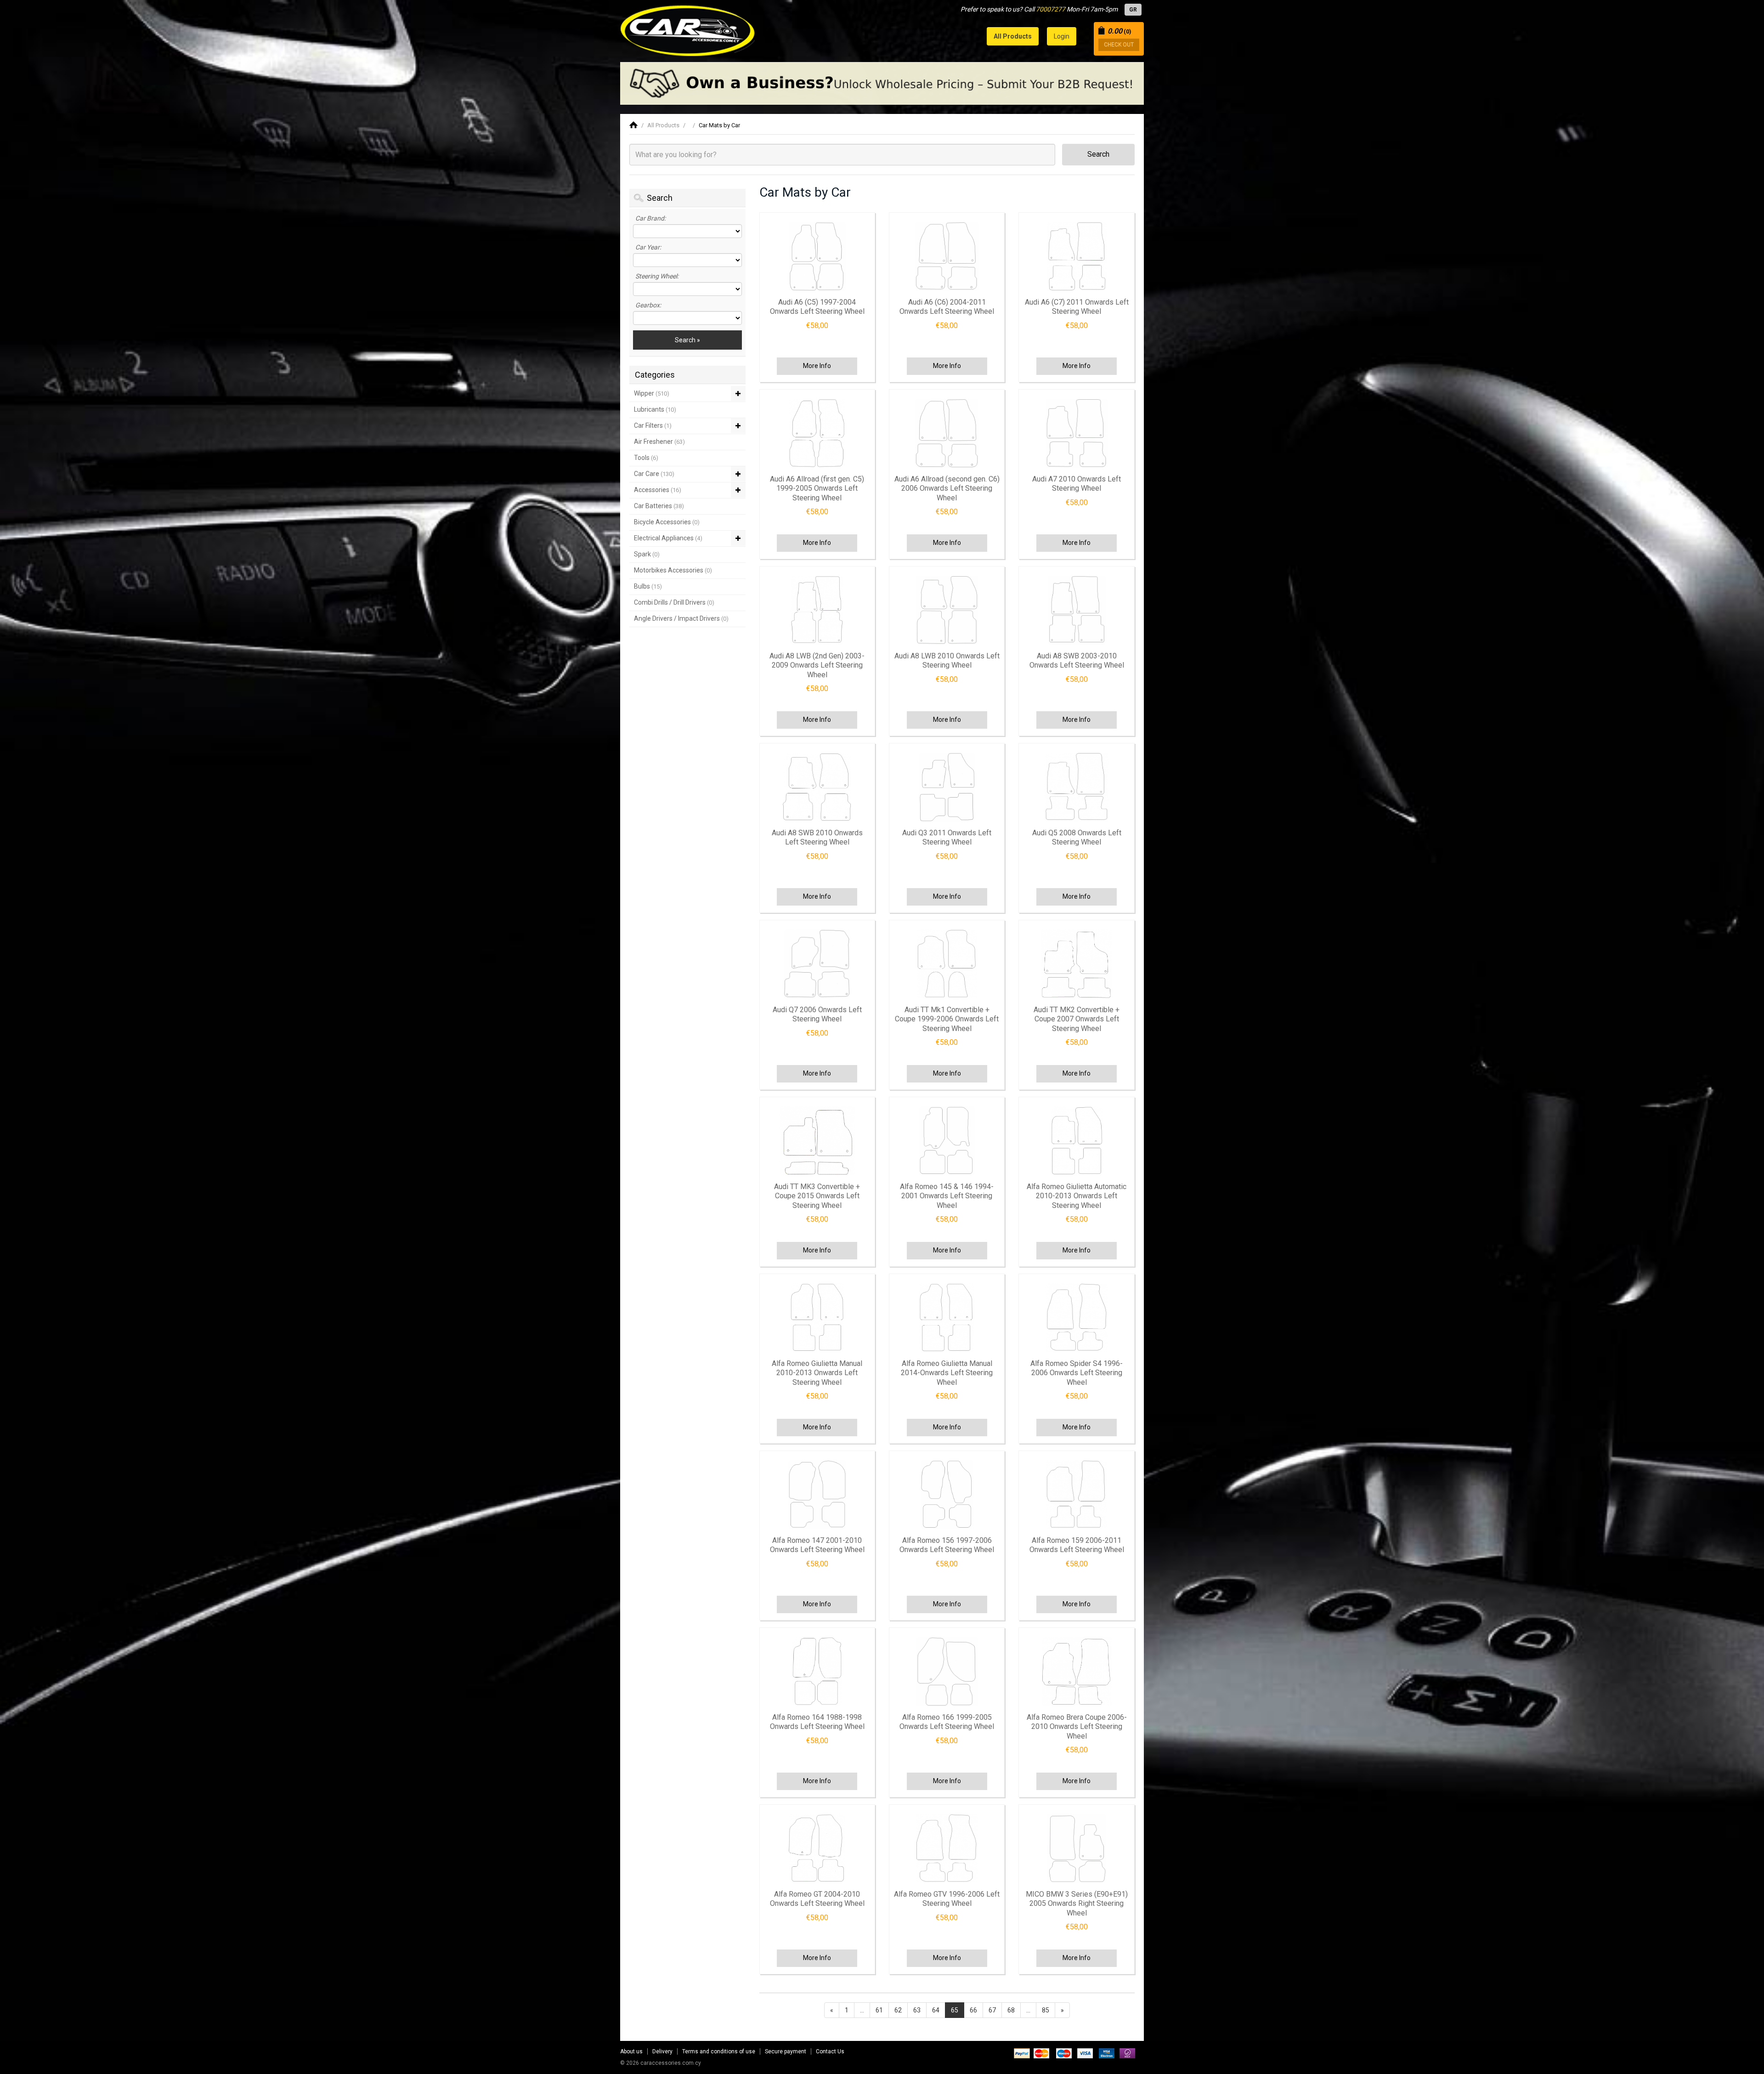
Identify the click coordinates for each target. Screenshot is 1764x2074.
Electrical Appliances (668, 538)
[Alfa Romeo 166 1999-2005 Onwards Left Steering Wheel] (947, 1672)
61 (879, 2010)
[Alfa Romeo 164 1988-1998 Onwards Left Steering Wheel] (817, 1672)
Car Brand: (650, 218)
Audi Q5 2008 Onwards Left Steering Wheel (1077, 838)
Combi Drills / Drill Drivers (674, 602)
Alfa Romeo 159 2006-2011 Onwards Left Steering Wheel (1077, 1545)
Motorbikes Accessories (673, 570)
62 (898, 2010)
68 (1011, 2010)
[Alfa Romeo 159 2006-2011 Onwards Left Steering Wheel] (1076, 1495)
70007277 (1051, 9)
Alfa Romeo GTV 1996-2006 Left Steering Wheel (947, 1899)
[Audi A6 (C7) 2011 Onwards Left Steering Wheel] (1076, 256)
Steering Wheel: (657, 276)
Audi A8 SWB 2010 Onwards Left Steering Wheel (817, 838)
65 (955, 2010)
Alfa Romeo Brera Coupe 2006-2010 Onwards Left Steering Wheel (1077, 1727)
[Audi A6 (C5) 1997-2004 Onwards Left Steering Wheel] (817, 256)
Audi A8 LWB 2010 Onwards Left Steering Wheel (947, 661)
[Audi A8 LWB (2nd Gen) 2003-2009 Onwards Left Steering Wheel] (817, 610)
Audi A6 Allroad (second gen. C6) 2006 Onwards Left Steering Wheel (947, 488)
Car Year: (648, 247)
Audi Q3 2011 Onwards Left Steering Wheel (947, 838)
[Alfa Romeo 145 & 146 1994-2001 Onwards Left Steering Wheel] (947, 1141)
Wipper (652, 393)
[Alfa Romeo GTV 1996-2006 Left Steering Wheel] (947, 1848)
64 (936, 2010)
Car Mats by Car (719, 125)
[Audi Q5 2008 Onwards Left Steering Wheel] (1076, 787)
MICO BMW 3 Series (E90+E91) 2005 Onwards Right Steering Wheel (1077, 1904)
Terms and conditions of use (719, 2051)
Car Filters (653, 425)
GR (1133, 10)
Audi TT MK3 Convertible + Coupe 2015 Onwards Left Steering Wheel (817, 1196)
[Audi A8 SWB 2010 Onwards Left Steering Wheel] (817, 787)
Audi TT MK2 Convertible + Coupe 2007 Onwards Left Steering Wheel (1077, 1019)
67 (992, 2010)
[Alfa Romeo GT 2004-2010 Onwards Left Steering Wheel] (817, 1848)
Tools (646, 458)
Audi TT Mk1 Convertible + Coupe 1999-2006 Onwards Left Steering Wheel (947, 1019)
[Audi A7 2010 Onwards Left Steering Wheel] (1076, 433)
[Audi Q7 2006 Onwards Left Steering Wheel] (817, 964)
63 (917, 2010)
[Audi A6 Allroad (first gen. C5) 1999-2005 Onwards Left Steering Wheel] (817, 433)
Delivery (662, 2051)
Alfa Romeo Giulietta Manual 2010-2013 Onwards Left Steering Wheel (817, 1373)
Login (1062, 36)
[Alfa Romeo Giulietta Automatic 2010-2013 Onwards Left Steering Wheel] (1076, 1141)
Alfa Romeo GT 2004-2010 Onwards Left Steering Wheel (817, 1899)
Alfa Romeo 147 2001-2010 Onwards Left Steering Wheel (817, 1545)
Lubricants (655, 409)
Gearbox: (648, 305)
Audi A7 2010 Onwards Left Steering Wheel (1077, 484)
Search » (687, 340)
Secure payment (786, 2051)
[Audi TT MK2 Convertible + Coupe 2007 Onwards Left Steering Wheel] (1076, 964)
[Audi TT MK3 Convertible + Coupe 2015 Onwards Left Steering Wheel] (817, 1141)
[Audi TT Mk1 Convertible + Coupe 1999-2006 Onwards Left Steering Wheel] (947, 964)
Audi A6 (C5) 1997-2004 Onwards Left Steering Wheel (817, 307)
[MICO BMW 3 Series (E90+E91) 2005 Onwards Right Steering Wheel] (1076, 1848)
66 (973, 2010)
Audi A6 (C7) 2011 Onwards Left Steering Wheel (1077, 307)
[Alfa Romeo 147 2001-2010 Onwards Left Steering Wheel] (817, 1495)
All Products (663, 125)
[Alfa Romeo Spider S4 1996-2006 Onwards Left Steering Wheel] (1076, 1318)
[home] (633, 125)
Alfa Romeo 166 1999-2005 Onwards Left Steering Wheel (947, 1722)
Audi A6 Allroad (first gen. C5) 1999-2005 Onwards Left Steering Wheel (817, 488)
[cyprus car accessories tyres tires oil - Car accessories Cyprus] (688, 28)
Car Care (654, 474)
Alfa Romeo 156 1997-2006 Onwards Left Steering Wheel (947, 1545)
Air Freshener (659, 442)
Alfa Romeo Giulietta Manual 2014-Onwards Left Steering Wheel (947, 1373)
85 (1046, 2010)
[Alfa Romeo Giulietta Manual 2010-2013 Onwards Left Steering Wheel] (817, 1318)
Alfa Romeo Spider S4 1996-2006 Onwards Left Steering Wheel (1077, 1373)
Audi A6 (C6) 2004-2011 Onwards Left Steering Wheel (947, 307)
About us (631, 2051)
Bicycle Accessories (667, 522)
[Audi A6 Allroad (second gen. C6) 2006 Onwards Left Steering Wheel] (947, 433)
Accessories (658, 490)
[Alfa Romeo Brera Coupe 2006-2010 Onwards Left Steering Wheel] (1076, 1672)
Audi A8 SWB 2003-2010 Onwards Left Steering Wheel (1077, 661)
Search (1098, 154)
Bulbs (648, 586)
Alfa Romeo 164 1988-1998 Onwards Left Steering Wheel (817, 1722)
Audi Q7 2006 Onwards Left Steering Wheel (817, 1014)
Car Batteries (659, 506)
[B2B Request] (882, 83)
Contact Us (830, 2051)
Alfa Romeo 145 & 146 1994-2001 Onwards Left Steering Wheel (947, 1196)
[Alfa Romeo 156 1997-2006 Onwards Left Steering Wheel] (947, 1495)
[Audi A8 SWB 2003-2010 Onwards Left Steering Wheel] (1076, 610)
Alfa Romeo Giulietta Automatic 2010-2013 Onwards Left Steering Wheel (1077, 1196)
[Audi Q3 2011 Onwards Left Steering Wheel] (947, 787)
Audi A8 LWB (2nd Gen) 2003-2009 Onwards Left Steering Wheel (817, 665)
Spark (647, 554)
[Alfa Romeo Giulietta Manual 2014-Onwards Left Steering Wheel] (947, 1318)
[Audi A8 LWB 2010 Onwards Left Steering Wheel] (947, 610)
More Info (817, 366)
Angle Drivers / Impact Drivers (681, 618)
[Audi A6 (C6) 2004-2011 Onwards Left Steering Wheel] (947, 256)
